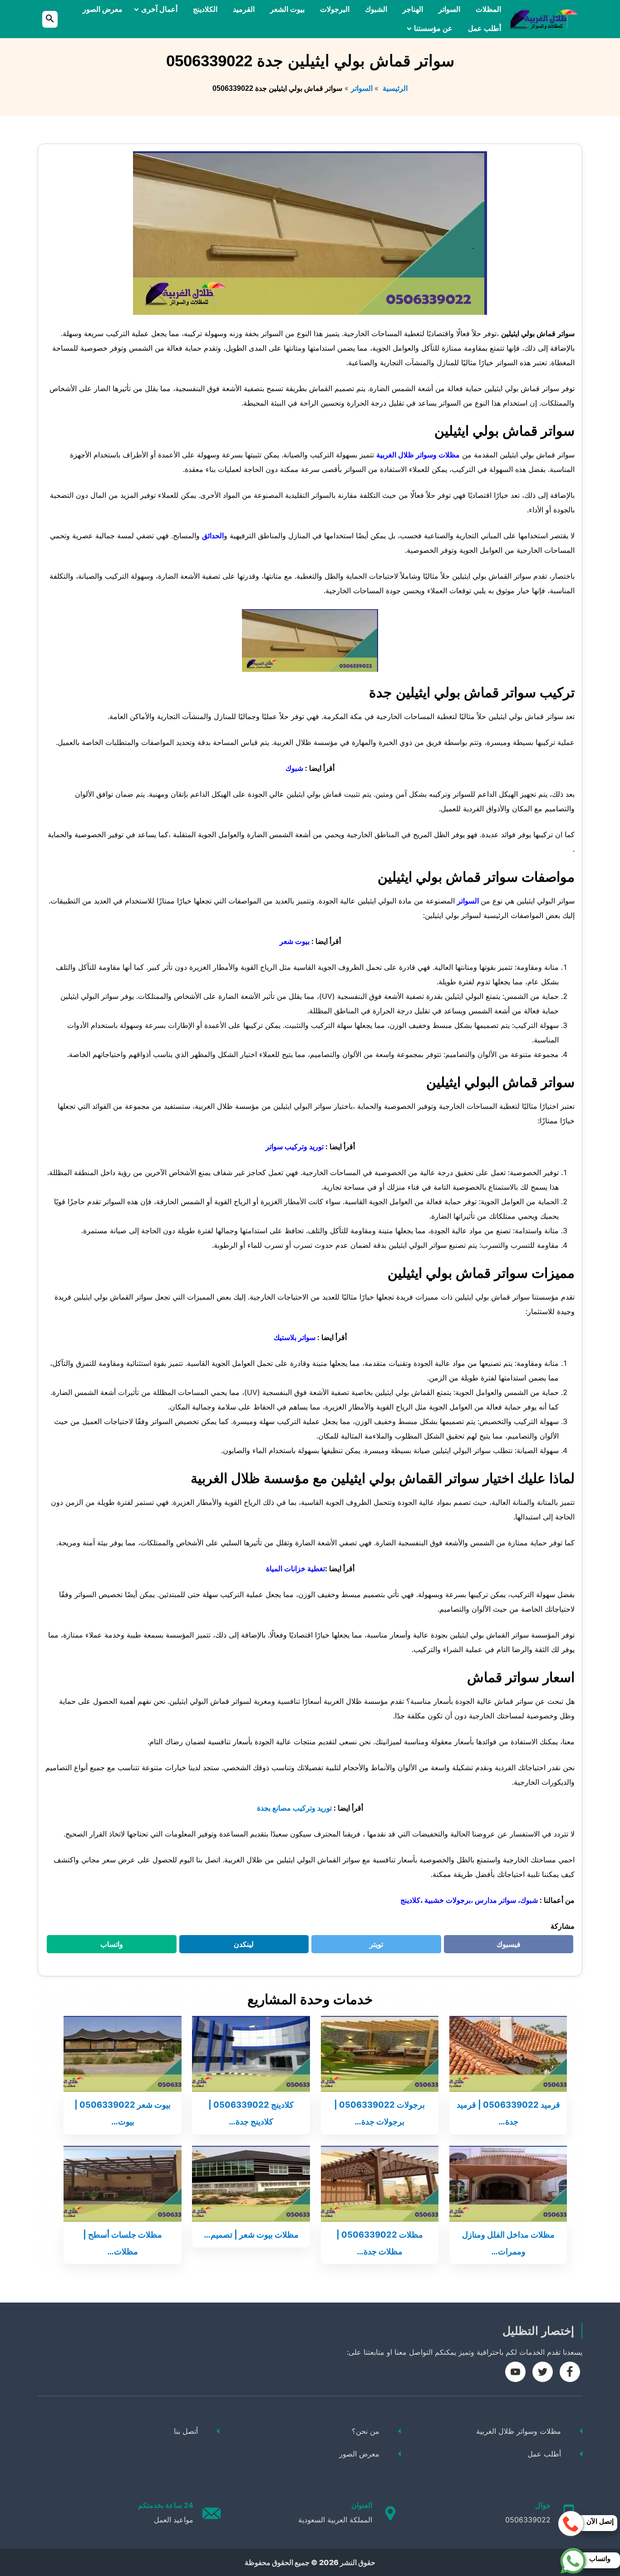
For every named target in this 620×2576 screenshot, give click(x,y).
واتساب (106, 1946)
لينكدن (239, 1946)
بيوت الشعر (287, 9)
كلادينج (410, 1900)
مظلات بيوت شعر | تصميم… (251, 2234)
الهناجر (413, 9)
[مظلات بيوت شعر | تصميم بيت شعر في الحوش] (251, 2183)
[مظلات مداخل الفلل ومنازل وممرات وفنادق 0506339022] (508, 2183)
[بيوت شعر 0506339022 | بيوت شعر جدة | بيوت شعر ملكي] (123, 2053)
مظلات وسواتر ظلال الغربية (418, 455)
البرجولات (335, 9)
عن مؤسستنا (433, 28)
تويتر (373, 1946)
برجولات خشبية (448, 1900)
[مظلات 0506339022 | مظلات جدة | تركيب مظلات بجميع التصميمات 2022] (380, 2183)
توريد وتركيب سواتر (295, 1147)
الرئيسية (394, 88)
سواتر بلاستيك (295, 1337)
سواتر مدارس (495, 1900)
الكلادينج (205, 9)
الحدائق (213, 536)
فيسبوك (503, 1946)
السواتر (449, 9)
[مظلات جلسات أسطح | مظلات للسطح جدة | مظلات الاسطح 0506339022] (123, 2183)
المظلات (488, 9)
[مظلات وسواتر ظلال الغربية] (543, 19)
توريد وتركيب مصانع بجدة (294, 1808)
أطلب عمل (485, 28)
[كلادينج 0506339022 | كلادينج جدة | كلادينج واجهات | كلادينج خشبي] (251, 2053)
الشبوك (376, 9)
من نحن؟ (366, 2431)
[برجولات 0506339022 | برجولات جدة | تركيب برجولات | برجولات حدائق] (380, 2053)
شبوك (294, 768)
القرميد (244, 9)
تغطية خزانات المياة (295, 1568)
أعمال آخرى (159, 9)
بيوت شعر (295, 941)
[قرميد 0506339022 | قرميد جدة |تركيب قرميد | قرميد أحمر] (508, 2053)
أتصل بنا (186, 2431)
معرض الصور (103, 9)
